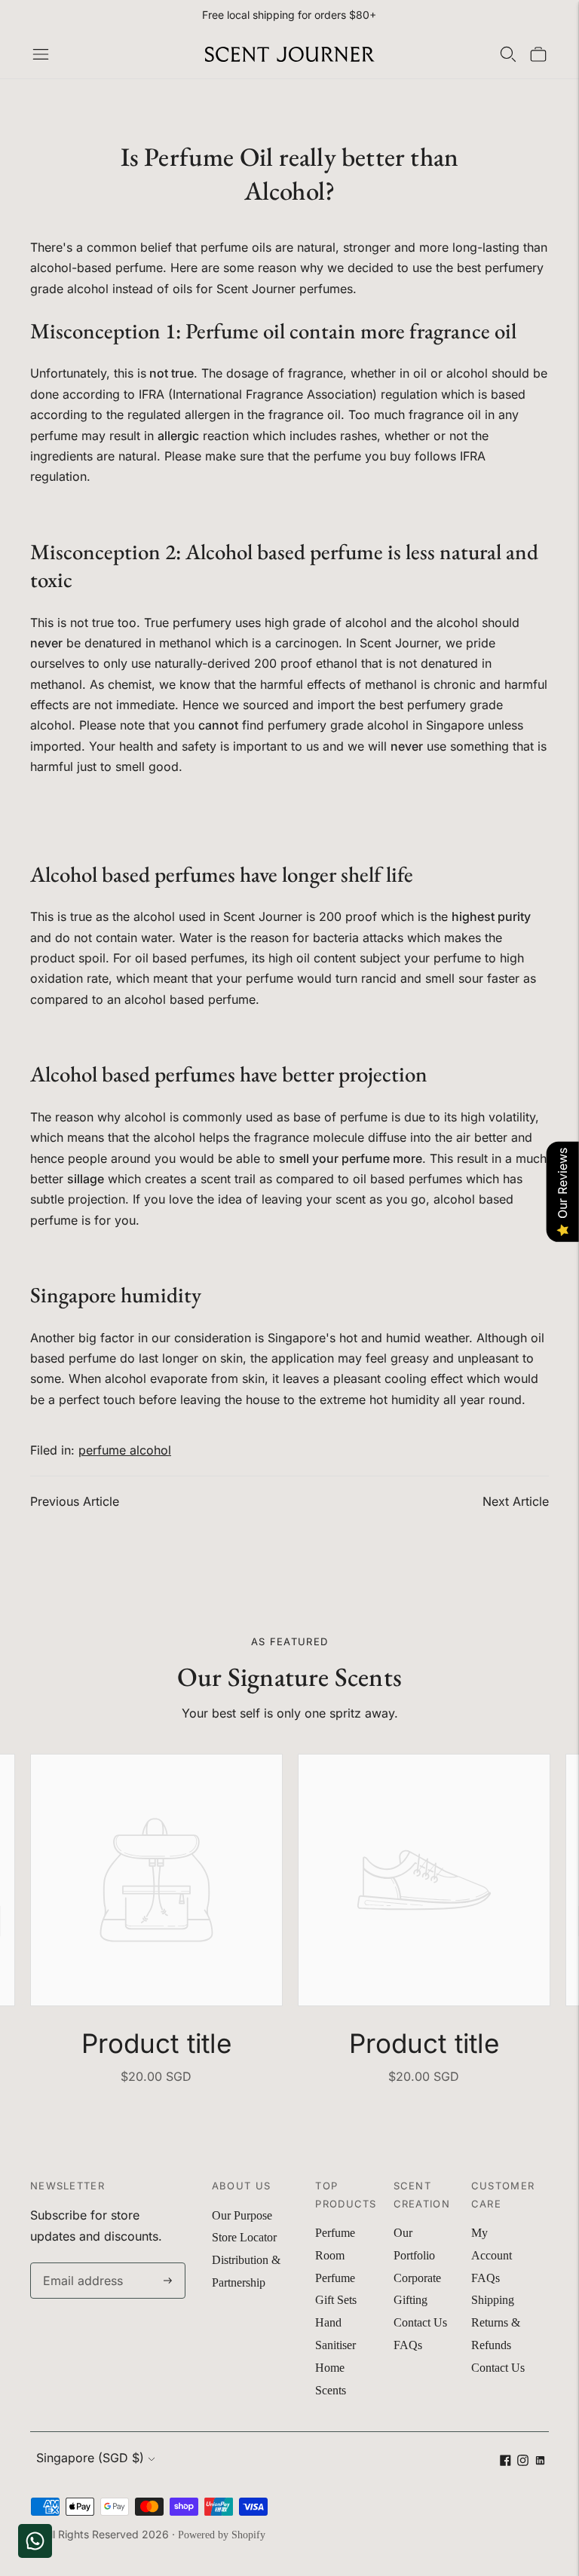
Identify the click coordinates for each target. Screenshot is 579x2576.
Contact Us (420, 2322)
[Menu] (41, 54)
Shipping (493, 2300)
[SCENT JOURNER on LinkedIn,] (540, 2462)
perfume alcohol (125, 1450)
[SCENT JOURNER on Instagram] (523, 2462)
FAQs (408, 2345)
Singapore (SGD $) (90, 2458)
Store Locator (244, 2237)
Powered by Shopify (222, 2535)
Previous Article (75, 1501)
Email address (80, 2264)
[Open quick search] (508, 54)
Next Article (516, 1501)
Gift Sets (336, 2300)
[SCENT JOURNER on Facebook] (505, 2462)
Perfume (335, 2233)
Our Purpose (242, 2215)
